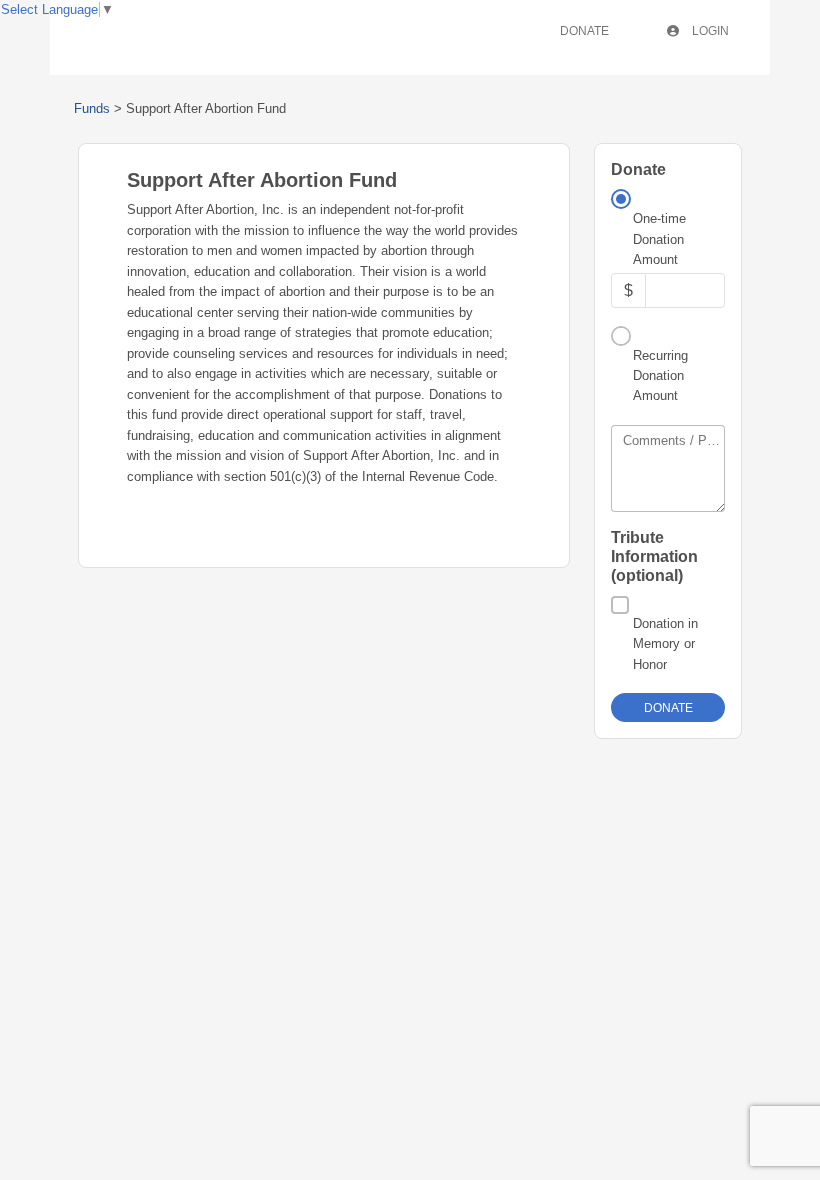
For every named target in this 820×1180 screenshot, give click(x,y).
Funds (92, 108)
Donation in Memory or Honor (665, 644)
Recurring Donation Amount (660, 376)
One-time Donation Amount (659, 239)
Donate (584, 31)
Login (709, 31)
